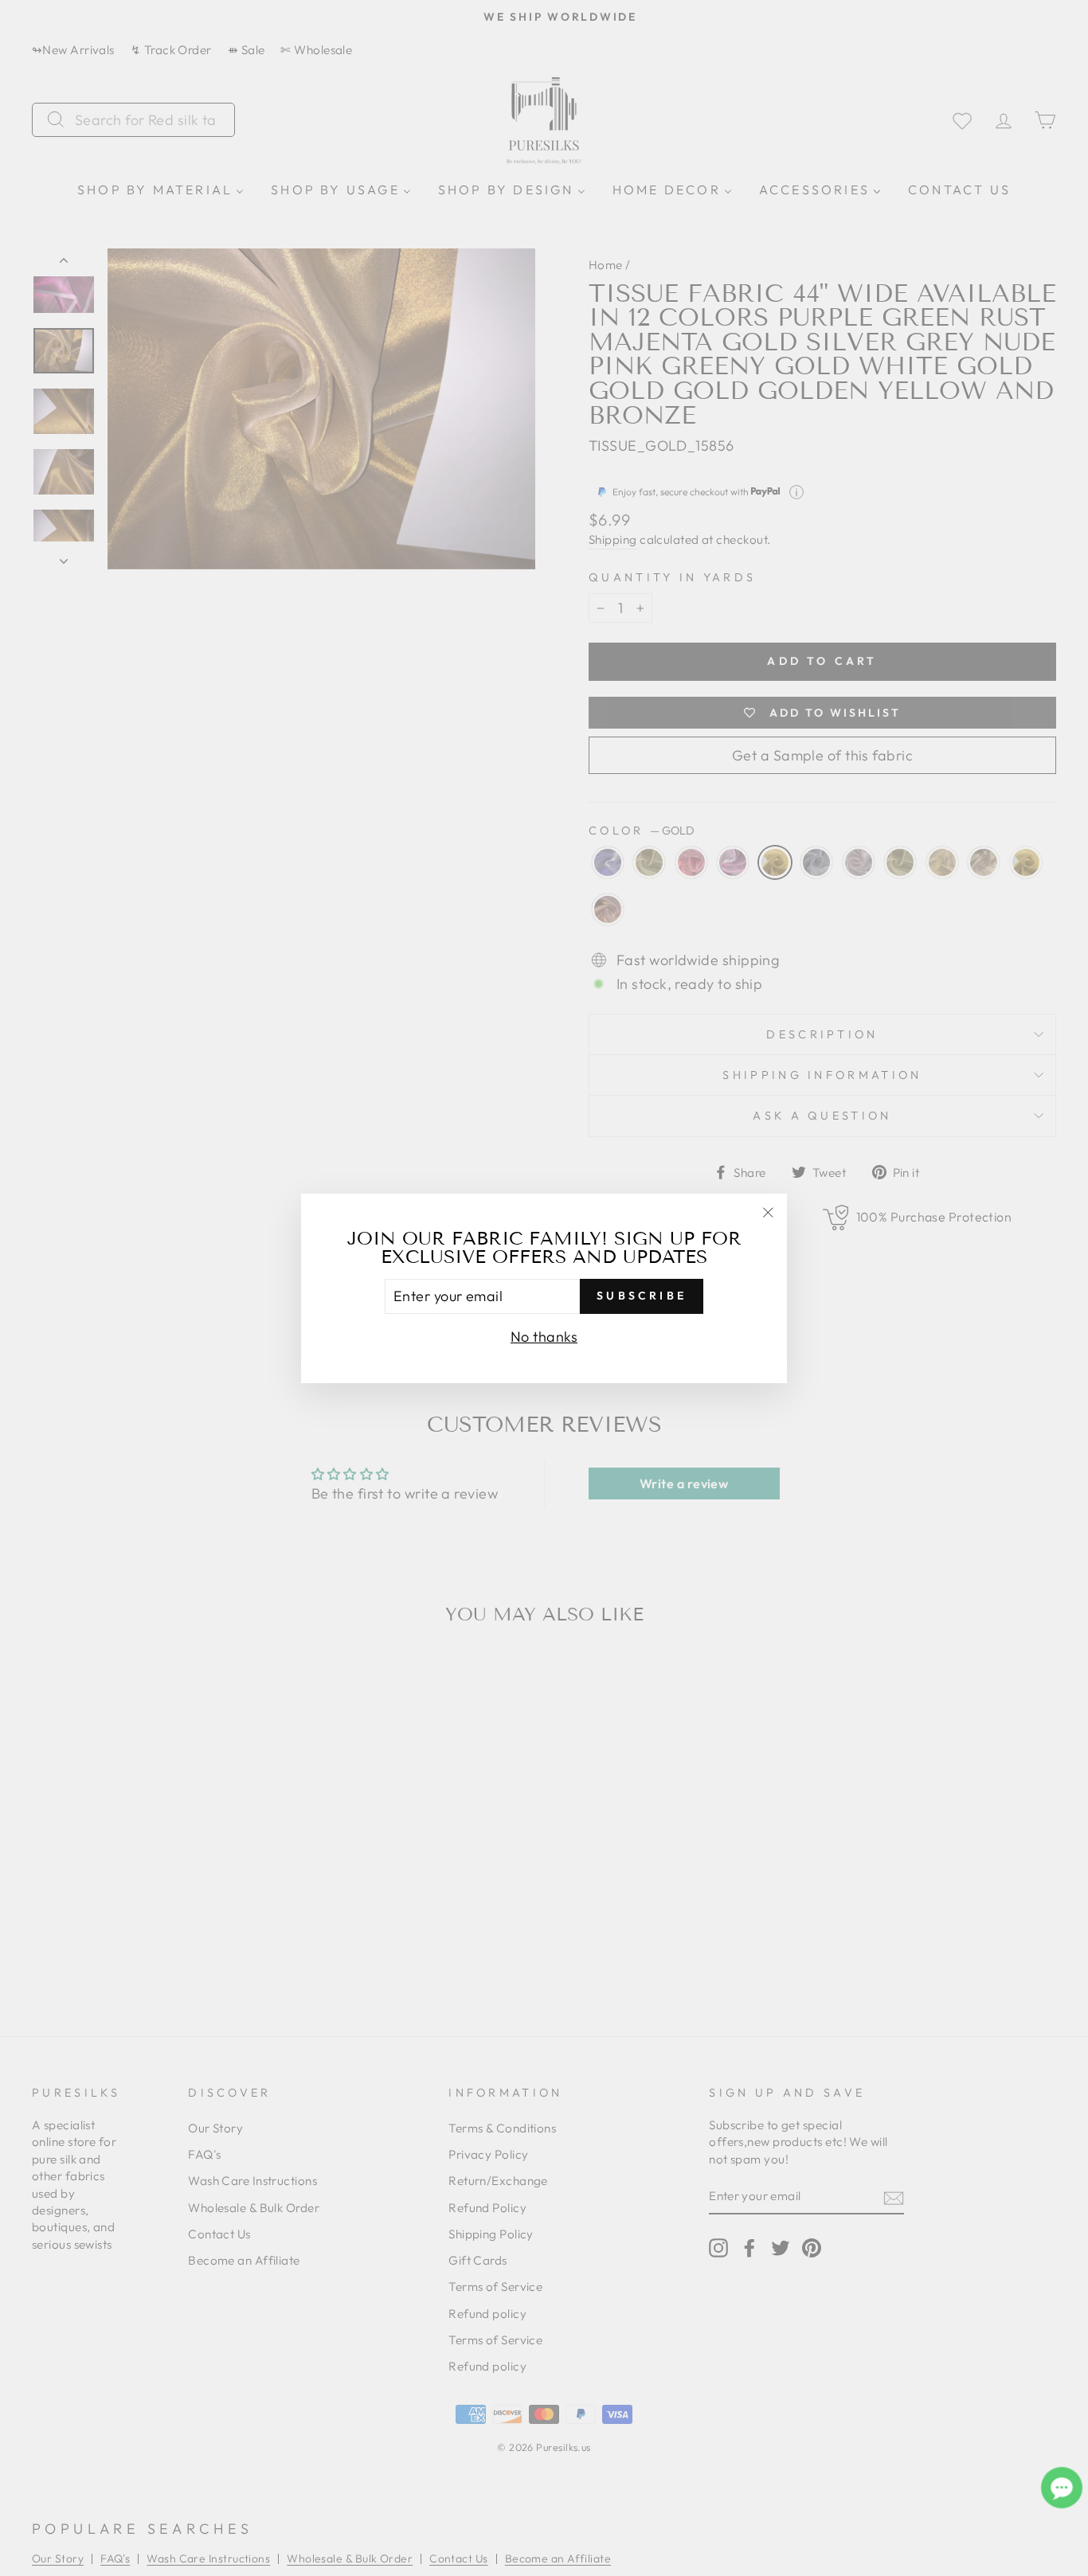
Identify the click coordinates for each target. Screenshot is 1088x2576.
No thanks (544, 1336)
